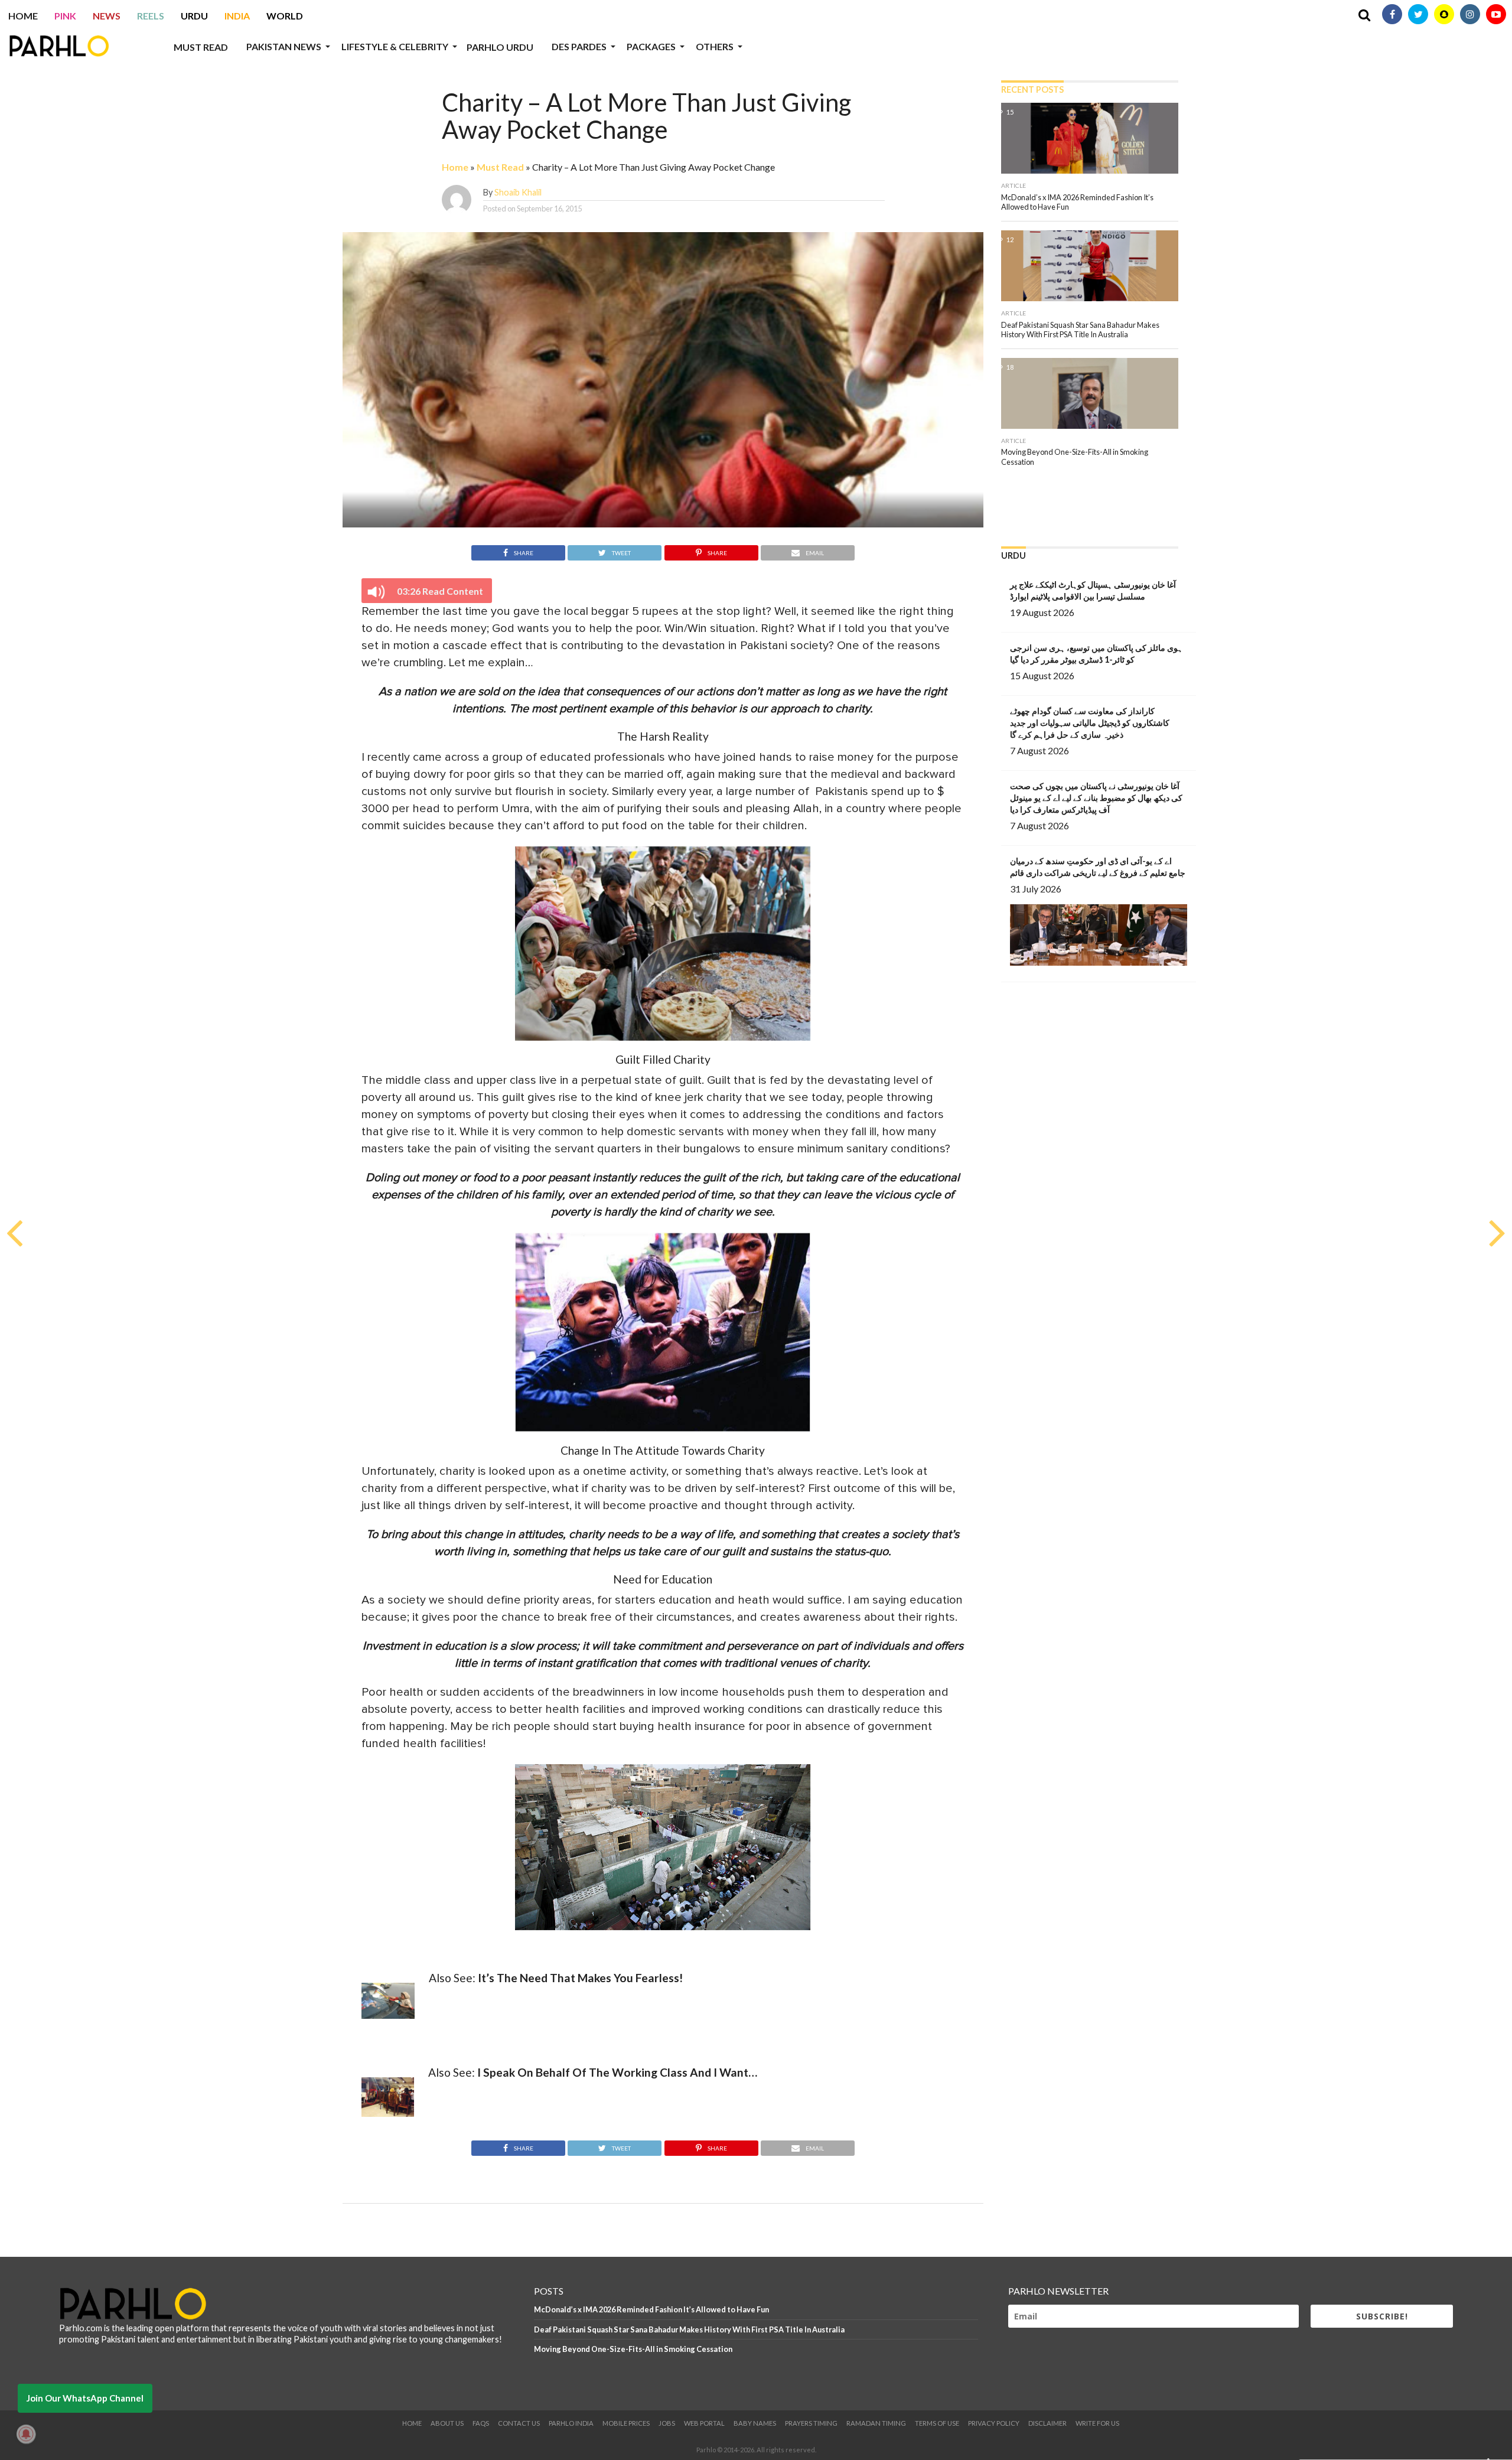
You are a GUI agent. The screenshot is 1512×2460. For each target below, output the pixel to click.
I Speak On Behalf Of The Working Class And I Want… (617, 2072)
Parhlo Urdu (500, 47)
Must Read (201, 47)
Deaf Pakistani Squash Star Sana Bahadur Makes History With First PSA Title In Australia (689, 2329)
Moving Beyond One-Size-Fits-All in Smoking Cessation (633, 2349)
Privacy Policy (994, 2423)
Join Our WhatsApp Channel (85, 2398)
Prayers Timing (811, 2423)
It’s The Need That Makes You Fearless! (580, 1978)
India (237, 16)
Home (23, 16)
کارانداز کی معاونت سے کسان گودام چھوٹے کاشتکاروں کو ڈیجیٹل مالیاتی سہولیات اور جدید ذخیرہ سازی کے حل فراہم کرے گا (1090, 723)
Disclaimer (1047, 2423)
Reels (151, 16)
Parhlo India (571, 2423)
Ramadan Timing (876, 2423)
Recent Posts (1032, 89)
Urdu (194, 16)
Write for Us (1097, 2423)
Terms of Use (937, 2423)
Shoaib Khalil (518, 192)
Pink (65, 16)
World (285, 16)
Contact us (519, 2423)
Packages (651, 46)
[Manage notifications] (26, 2434)
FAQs (481, 2423)
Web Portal (704, 2423)
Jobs (667, 2423)
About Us (447, 2423)
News (107, 16)
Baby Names (755, 2423)
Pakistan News (284, 46)
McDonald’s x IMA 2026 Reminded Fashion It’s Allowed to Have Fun (651, 2309)
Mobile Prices (626, 2423)
